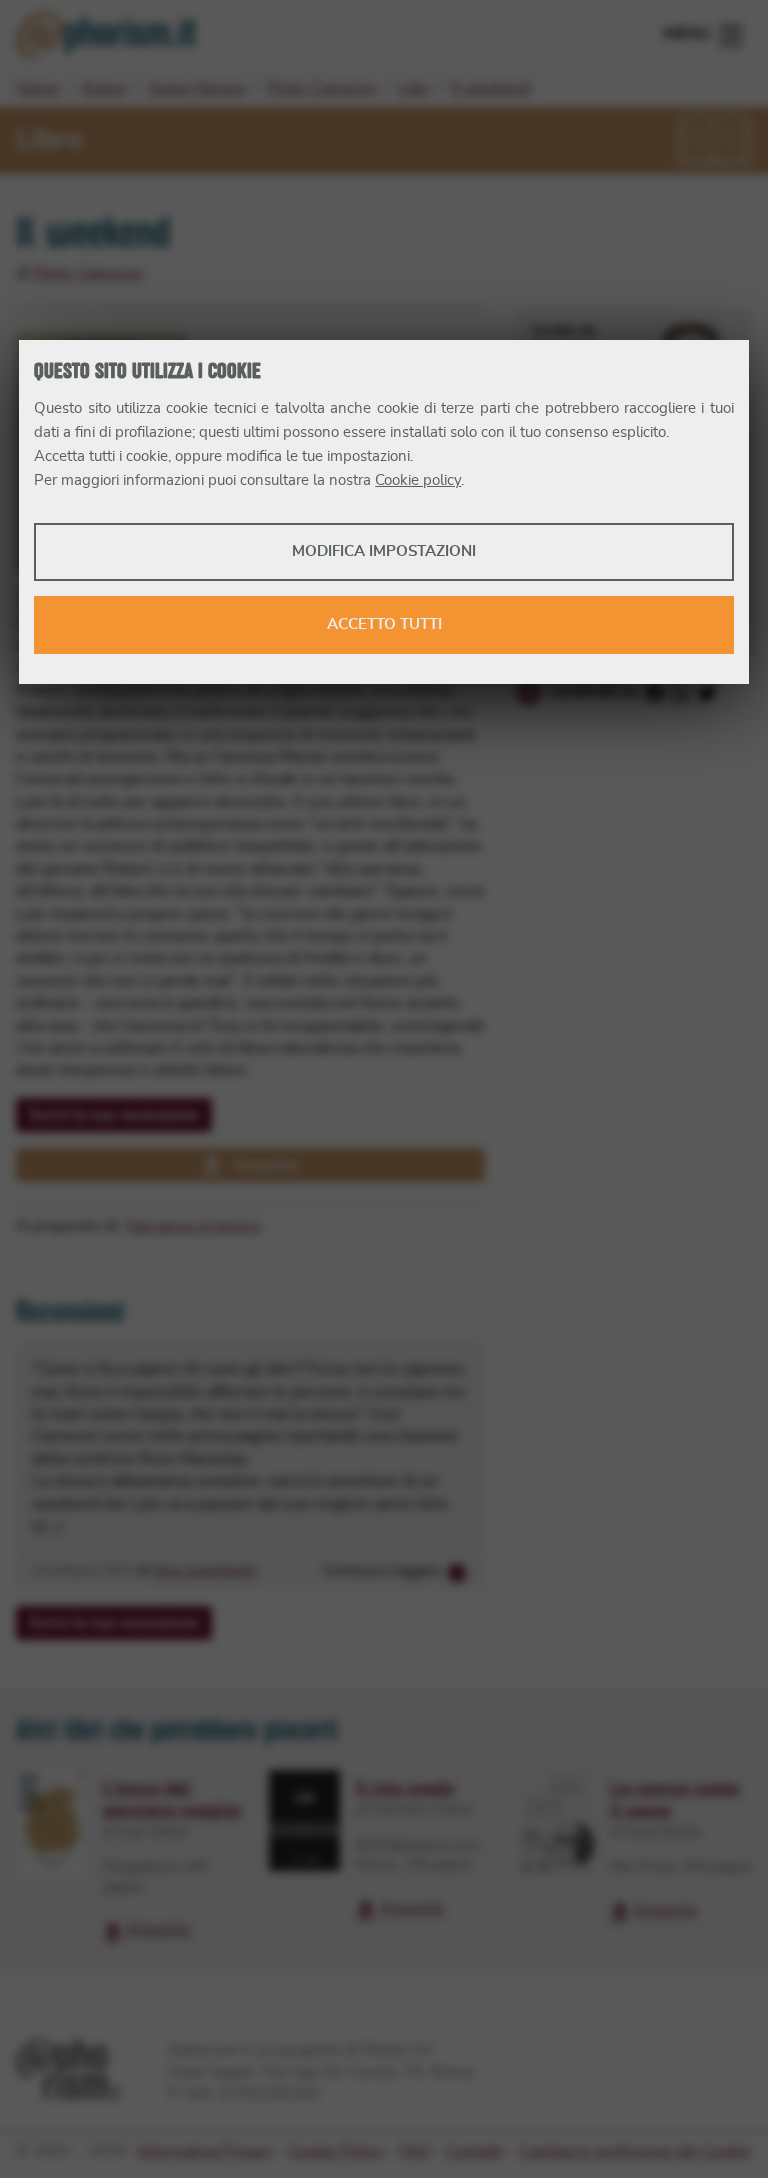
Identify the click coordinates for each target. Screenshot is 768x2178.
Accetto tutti (384, 624)
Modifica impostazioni (384, 551)
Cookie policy (418, 480)
